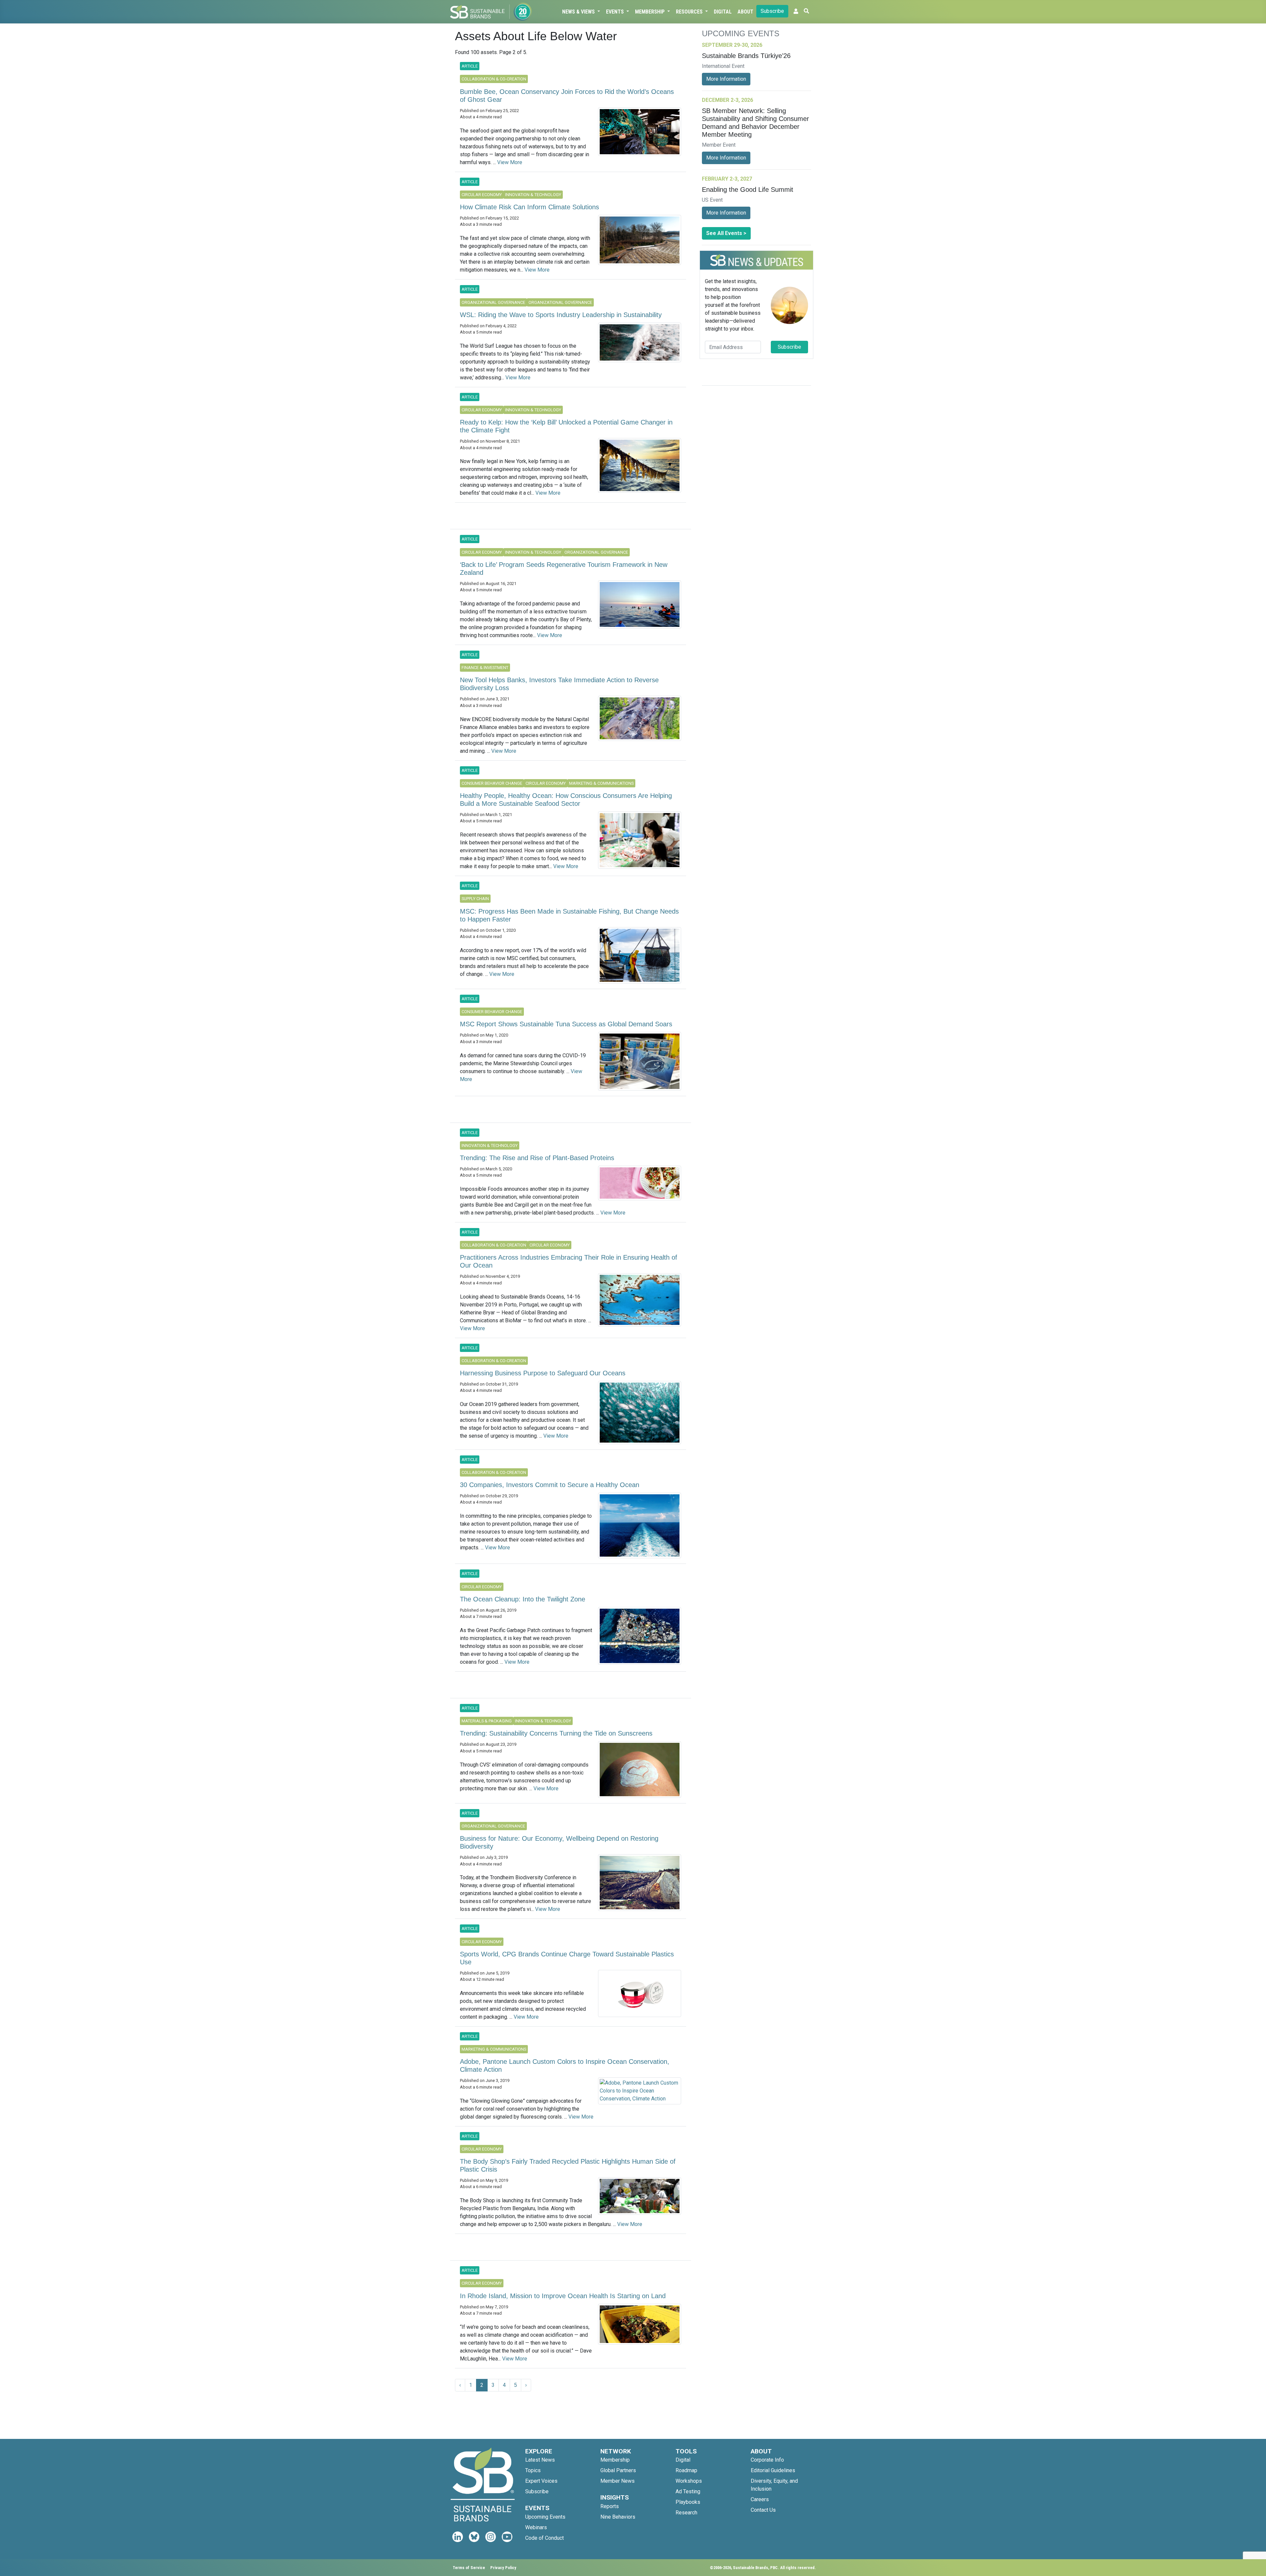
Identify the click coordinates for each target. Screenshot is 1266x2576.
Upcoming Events (545, 2517)
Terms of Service (469, 2568)
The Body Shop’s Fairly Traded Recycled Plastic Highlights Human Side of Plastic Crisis (568, 2165)
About (745, 12)
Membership (650, 12)
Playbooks (688, 2502)
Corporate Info (767, 2460)
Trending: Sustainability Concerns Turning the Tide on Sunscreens (556, 1733)
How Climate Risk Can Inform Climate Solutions (529, 207)
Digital (723, 12)
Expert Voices (541, 2481)
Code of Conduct (544, 2538)
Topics (533, 2470)
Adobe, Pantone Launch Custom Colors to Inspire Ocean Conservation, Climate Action (565, 2065)
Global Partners (618, 2470)
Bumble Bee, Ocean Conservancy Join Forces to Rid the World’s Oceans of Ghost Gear (567, 96)
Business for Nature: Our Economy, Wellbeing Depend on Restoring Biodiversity (559, 1842)
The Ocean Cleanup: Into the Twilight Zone (523, 1599)
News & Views (579, 12)
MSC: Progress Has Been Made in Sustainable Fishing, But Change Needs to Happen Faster (569, 915)
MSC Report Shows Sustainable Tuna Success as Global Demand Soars (566, 1024)
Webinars (536, 2527)
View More (510, 162)
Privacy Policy (503, 2568)
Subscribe (772, 11)
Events (616, 12)
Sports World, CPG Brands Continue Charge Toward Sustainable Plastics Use (567, 1958)
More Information (726, 79)
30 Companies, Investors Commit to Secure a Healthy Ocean (550, 1485)
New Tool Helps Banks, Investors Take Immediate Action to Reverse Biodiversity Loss (559, 684)
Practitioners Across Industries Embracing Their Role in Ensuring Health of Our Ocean (569, 1261)
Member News (618, 2481)
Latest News (540, 2460)
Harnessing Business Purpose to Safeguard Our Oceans (543, 1373)
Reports (610, 2506)
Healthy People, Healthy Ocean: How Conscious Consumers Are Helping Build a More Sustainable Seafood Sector (566, 800)
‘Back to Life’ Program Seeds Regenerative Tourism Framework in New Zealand (564, 569)
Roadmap (686, 2470)
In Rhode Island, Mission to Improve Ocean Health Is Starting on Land (563, 2296)
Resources (690, 12)
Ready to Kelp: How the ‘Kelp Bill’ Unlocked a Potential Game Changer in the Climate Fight (566, 426)
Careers (760, 2499)
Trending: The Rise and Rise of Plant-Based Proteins (537, 1158)
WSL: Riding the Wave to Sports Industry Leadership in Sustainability (561, 315)
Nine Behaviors (618, 2517)
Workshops (689, 2481)
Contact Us (763, 2510)
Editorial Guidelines (773, 2470)
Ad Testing (688, 2491)
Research (686, 2513)
